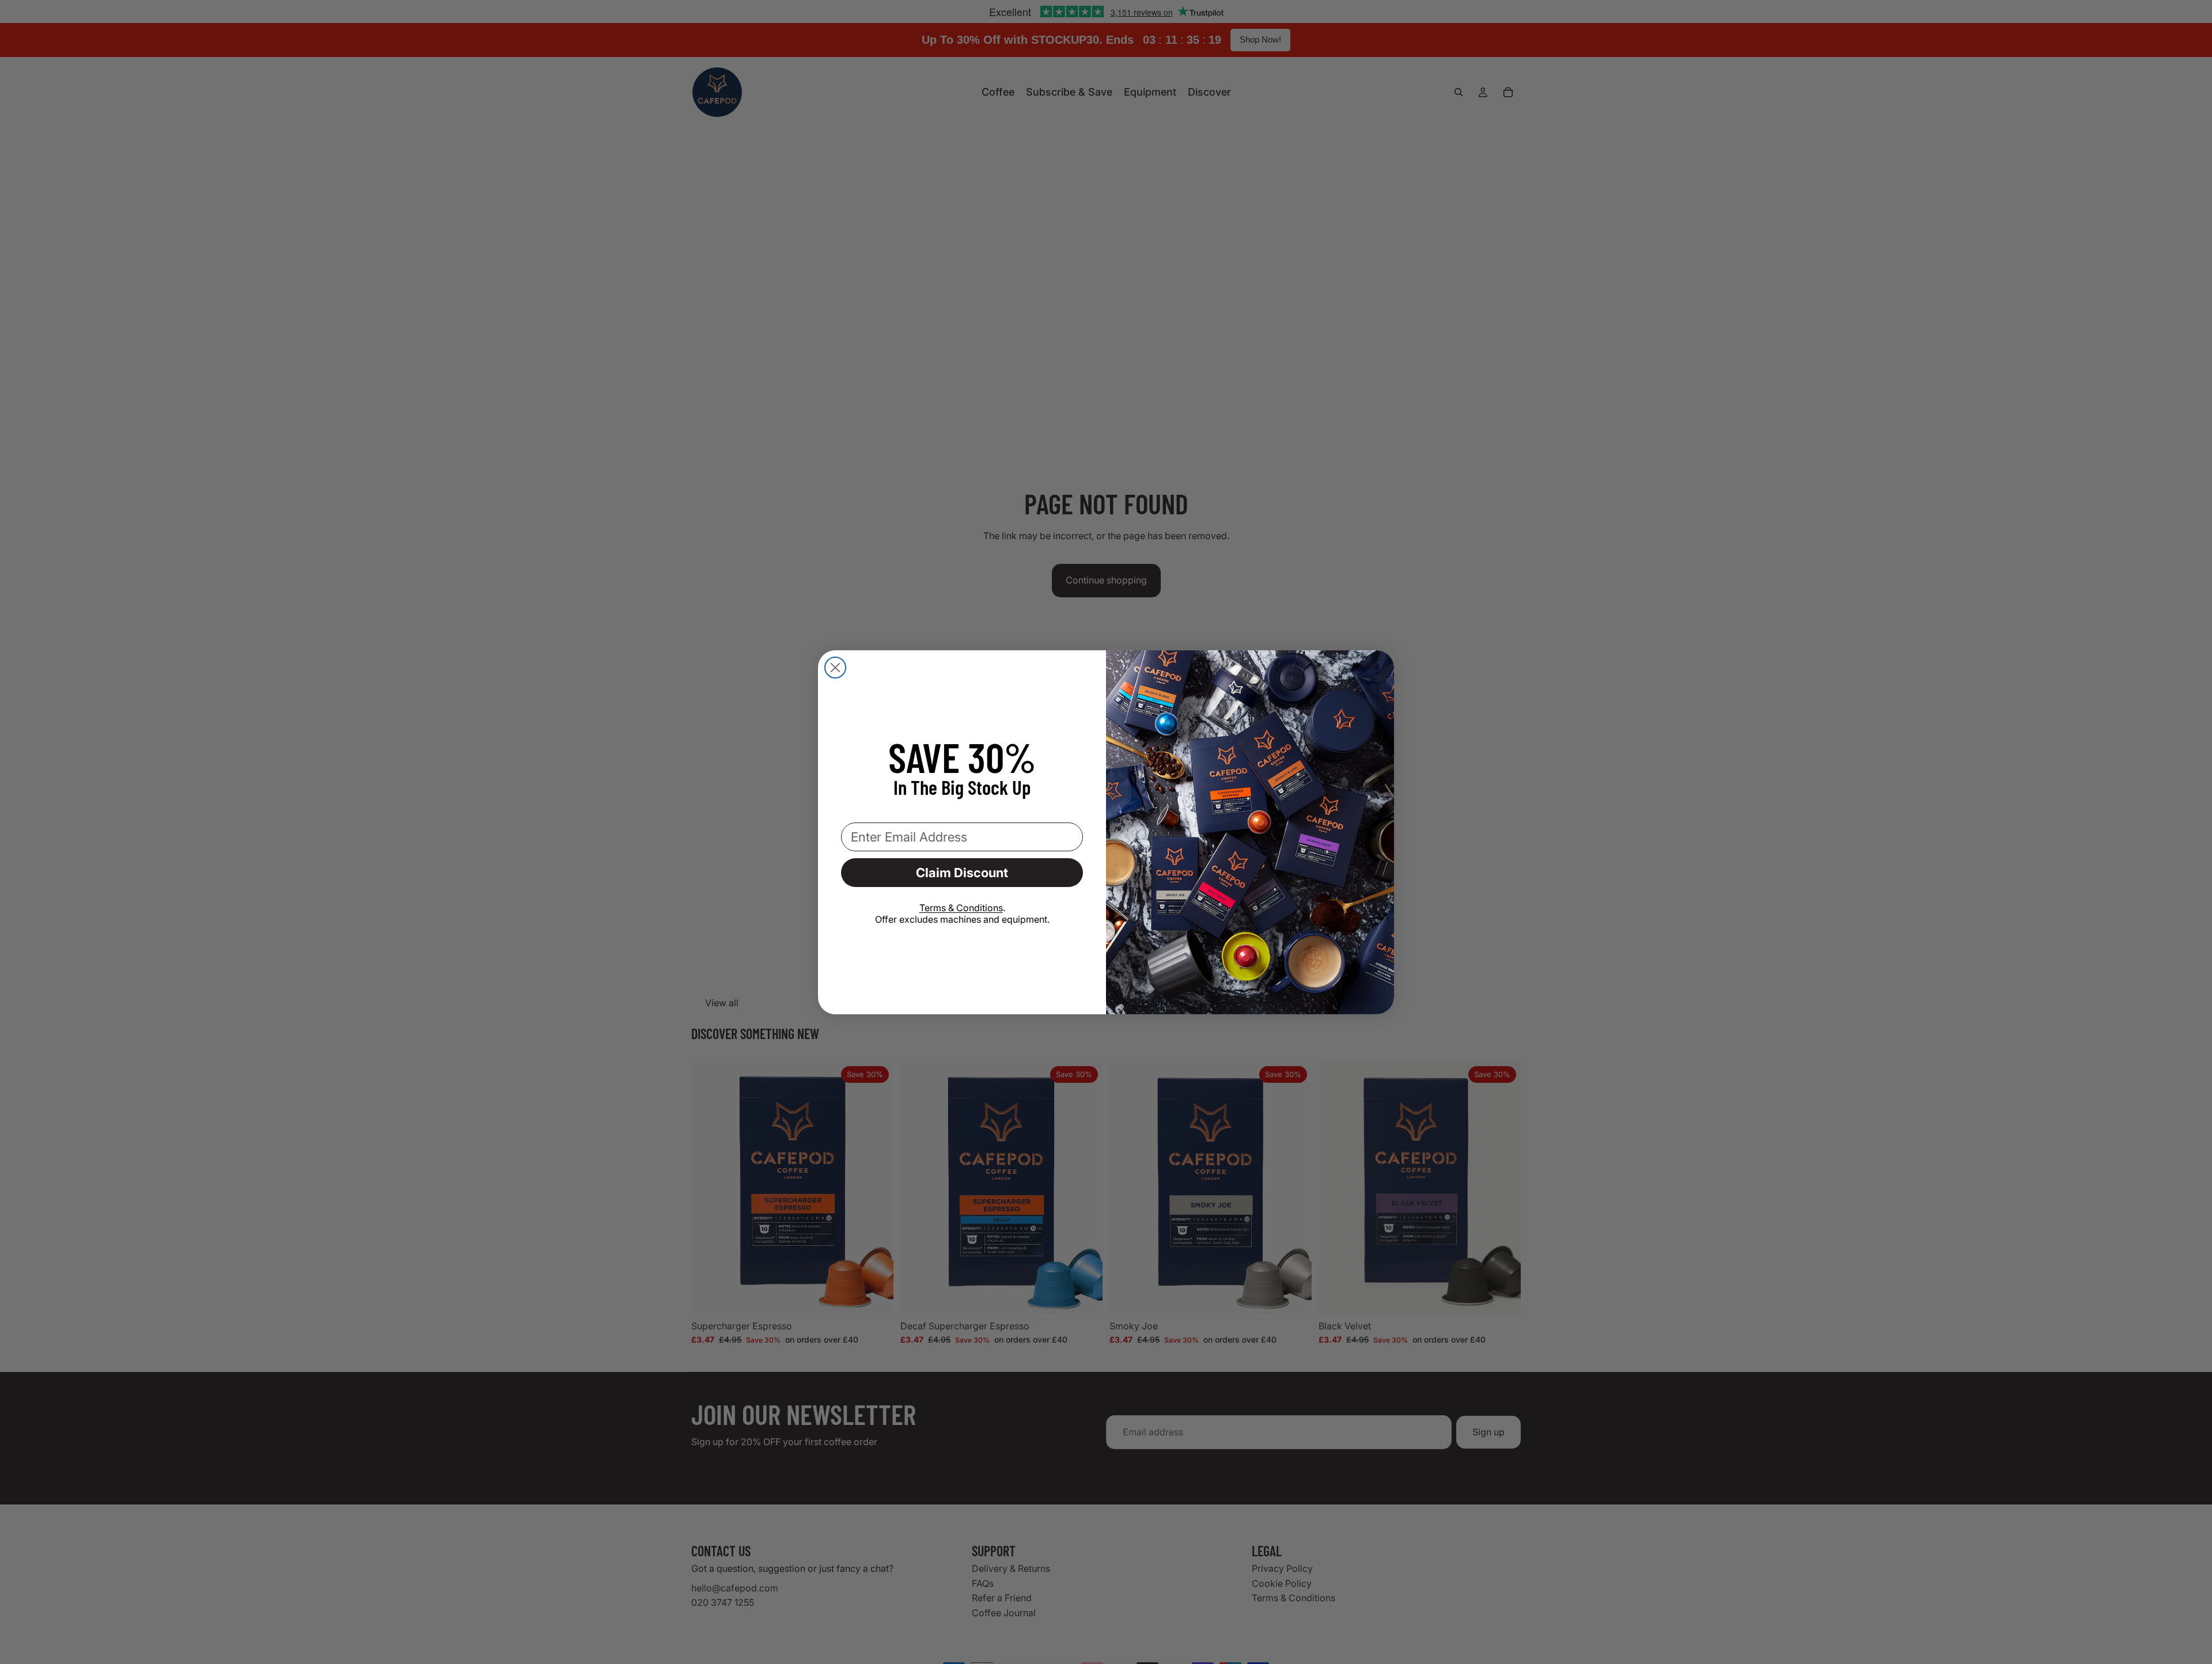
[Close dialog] (835, 668)
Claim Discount (962, 873)
